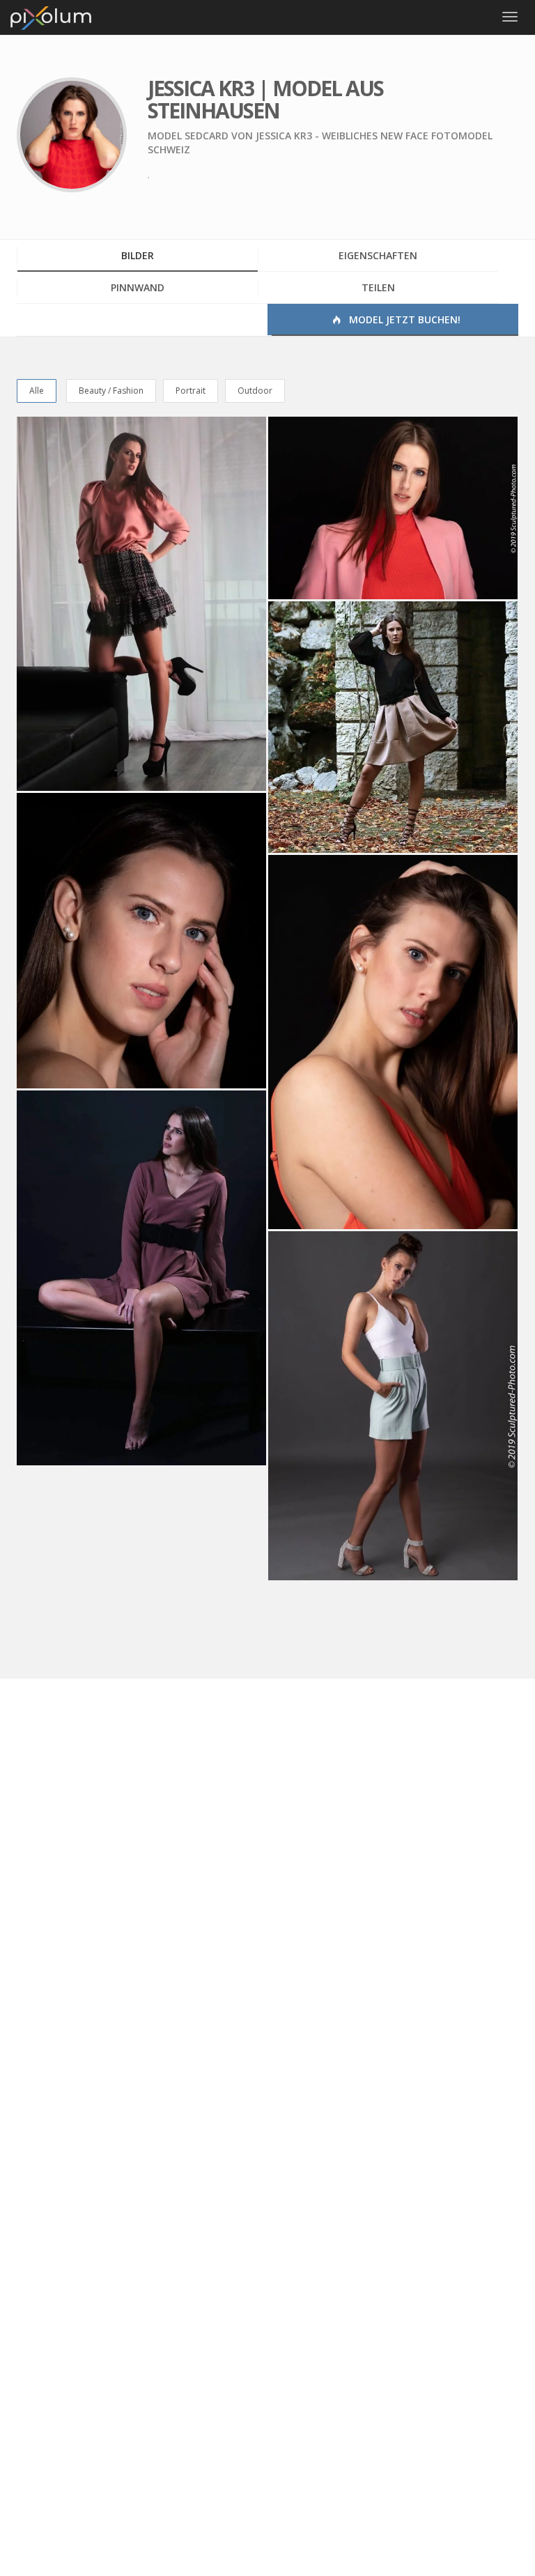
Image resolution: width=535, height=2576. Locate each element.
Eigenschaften (378, 255)
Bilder (138, 255)
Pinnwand (138, 287)
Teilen (378, 287)
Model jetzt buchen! (403, 319)
